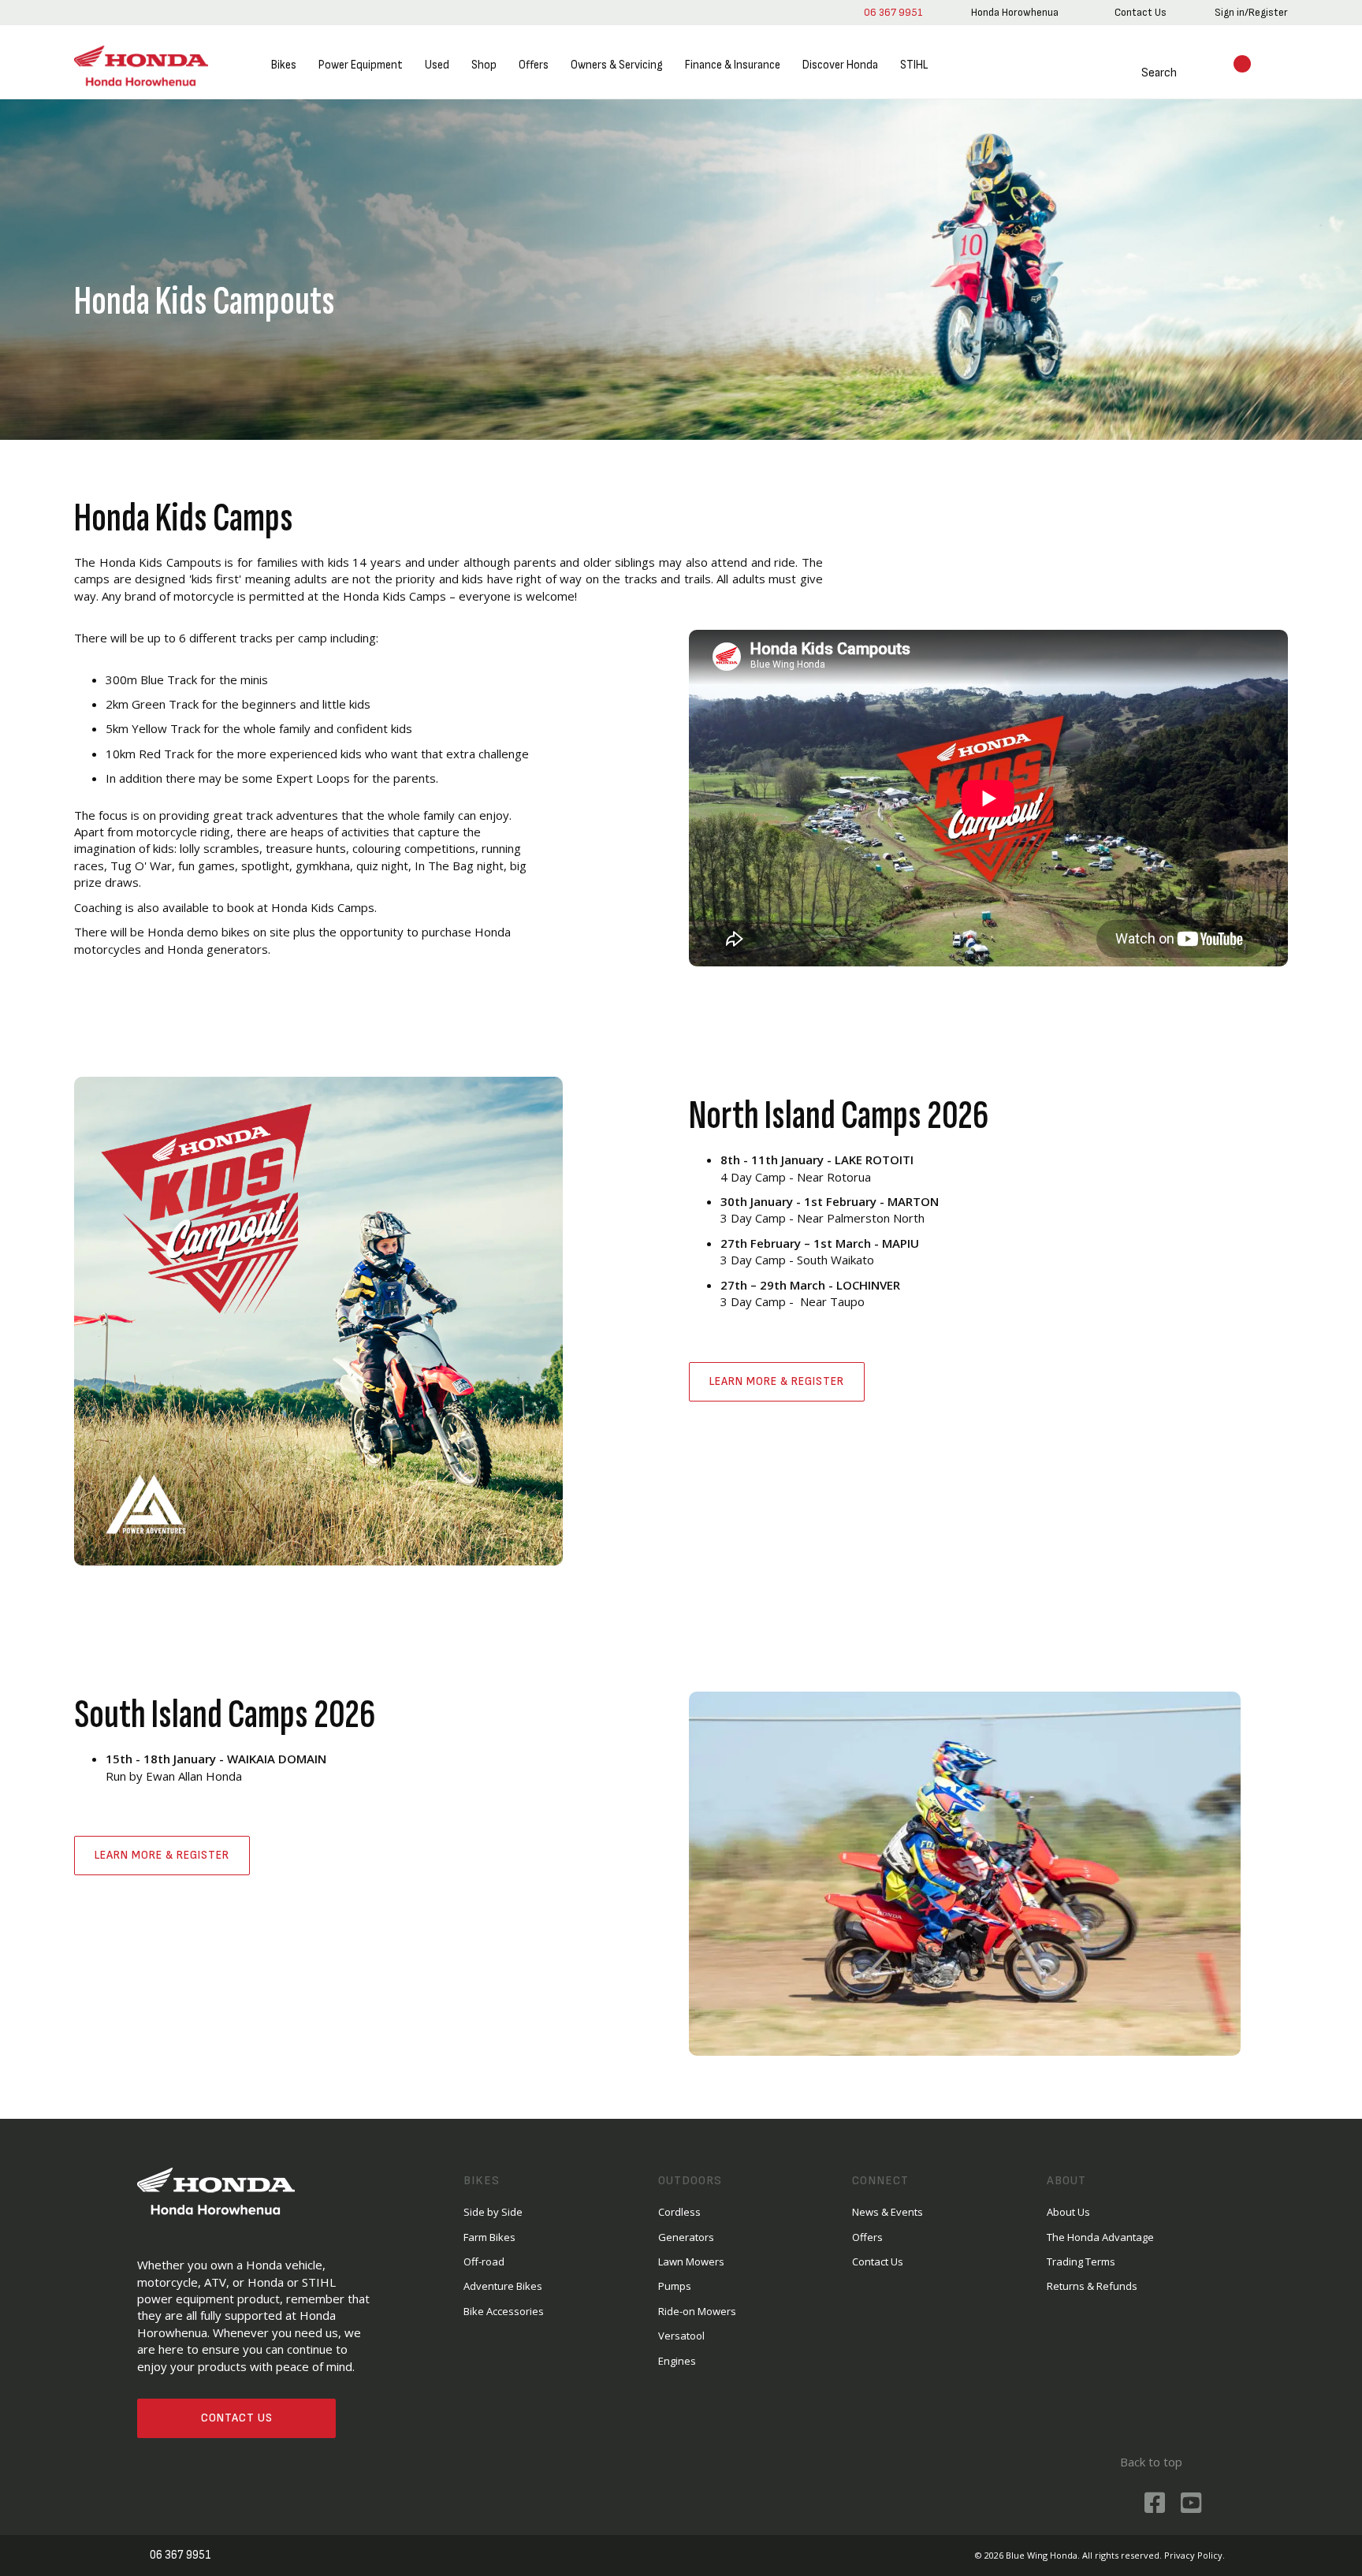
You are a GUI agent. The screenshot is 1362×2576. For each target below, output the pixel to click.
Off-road (484, 2261)
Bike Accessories (504, 2311)
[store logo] (141, 66)
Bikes (284, 65)
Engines (677, 2361)
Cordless (679, 2212)
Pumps (675, 2286)
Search (1159, 73)
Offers (534, 65)
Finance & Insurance (733, 65)
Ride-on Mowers (697, 2311)
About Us (1068, 2212)
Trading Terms (1081, 2261)
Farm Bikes (489, 2237)
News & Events (888, 2212)
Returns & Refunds (1092, 2286)
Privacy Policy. (1195, 2555)
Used (437, 65)
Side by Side (493, 2212)
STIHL (914, 65)
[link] (1015, 13)
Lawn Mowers (691, 2261)
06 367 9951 (893, 12)
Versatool (681, 2336)
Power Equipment (361, 65)
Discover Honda (840, 65)
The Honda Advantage (1100, 2237)
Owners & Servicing (617, 65)
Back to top (1151, 2462)
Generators (686, 2237)
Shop (484, 65)
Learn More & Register (777, 1381)
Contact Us (237, 2418)
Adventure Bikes (503, 2286)
